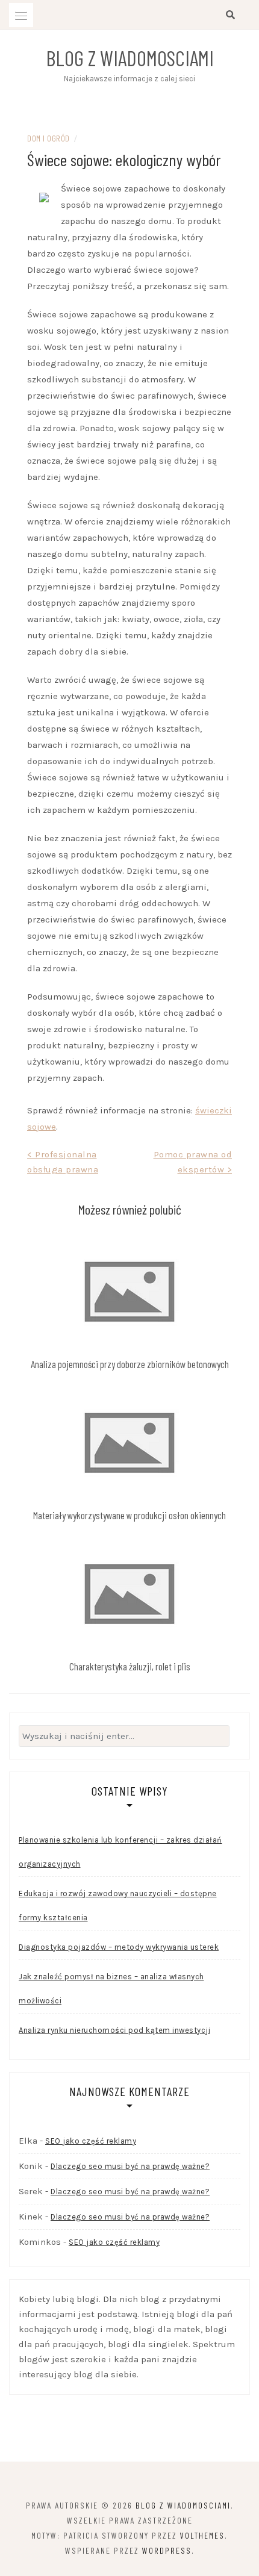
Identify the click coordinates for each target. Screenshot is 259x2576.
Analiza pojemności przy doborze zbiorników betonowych (130, 1364)
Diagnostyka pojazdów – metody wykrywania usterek (119, 1947)
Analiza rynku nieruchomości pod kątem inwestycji (114, 2030)
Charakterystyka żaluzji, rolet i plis (130, 1666)
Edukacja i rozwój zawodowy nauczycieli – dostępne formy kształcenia (118, 1906)
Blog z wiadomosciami (130, 58)
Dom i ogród (48, 138)
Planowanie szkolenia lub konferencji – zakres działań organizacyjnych (120, 1852)
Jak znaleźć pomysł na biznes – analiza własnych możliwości (111, 1989)
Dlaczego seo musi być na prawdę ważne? (130, 2166)
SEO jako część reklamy (91, 2141)
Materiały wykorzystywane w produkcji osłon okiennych (129, 1515)
